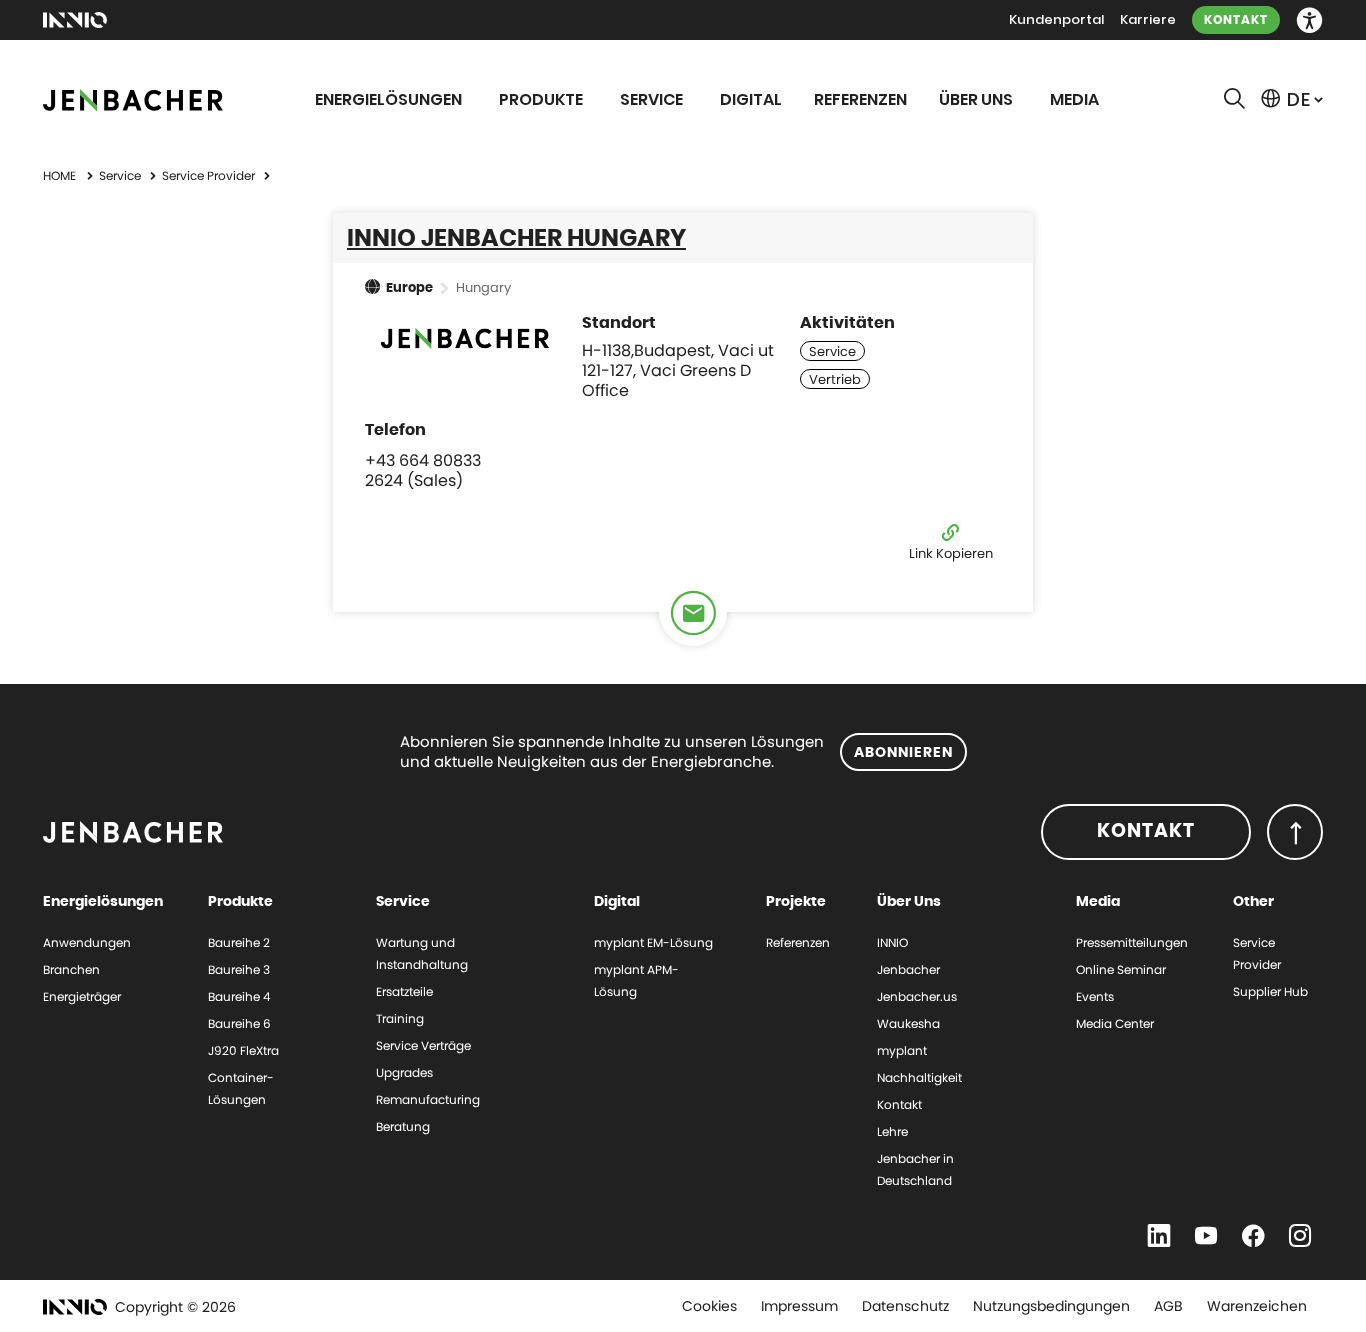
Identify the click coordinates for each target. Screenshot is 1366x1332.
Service (121, 175)
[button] (1309, 20)
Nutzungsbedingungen (1051, 1306)
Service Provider (210, 175)
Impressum (799, 1306)
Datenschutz (905, 1306)
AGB (1168, 1306)
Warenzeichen (1257, 1306)
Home (59, 175)
